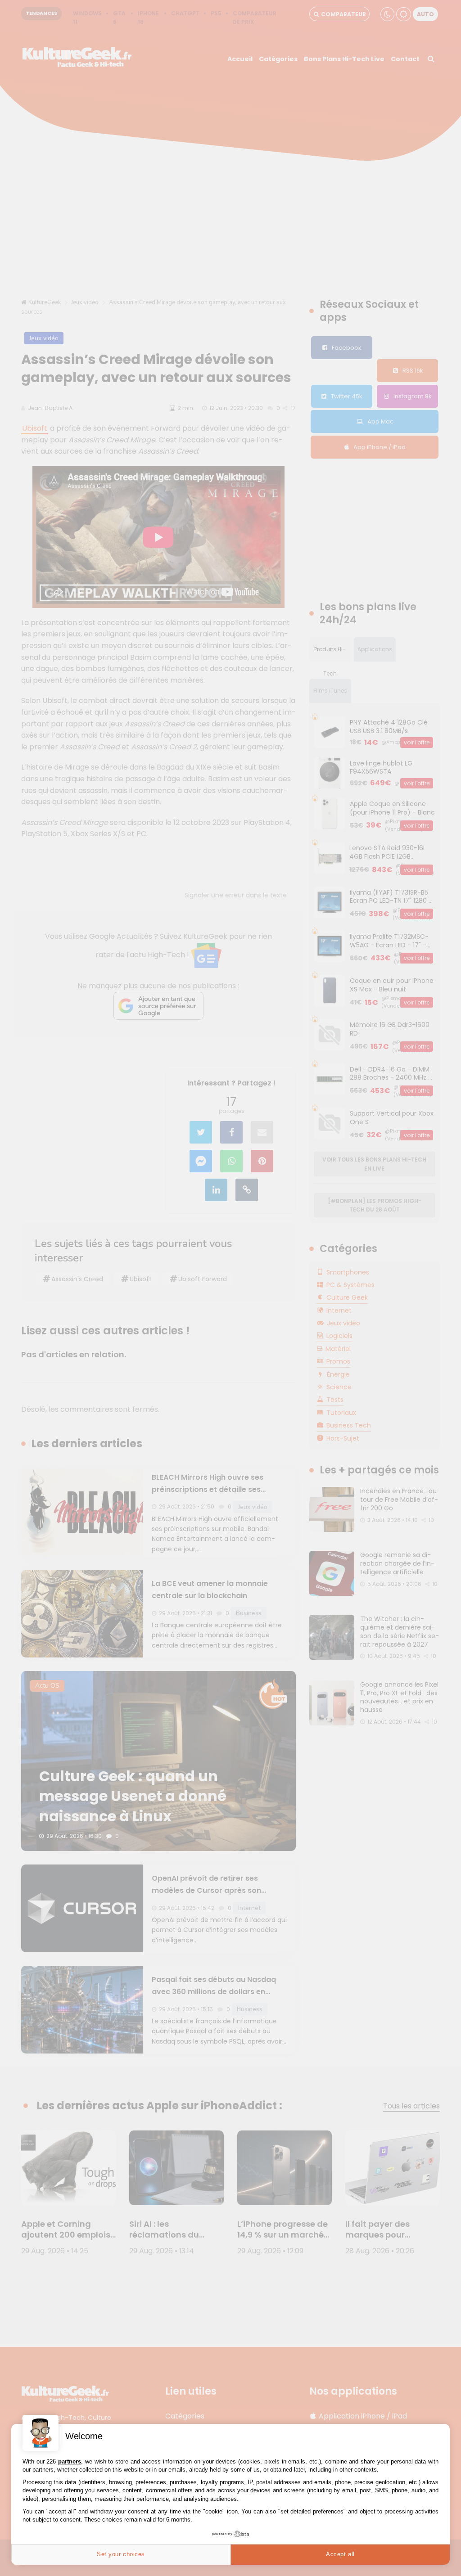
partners (70, 2461)
